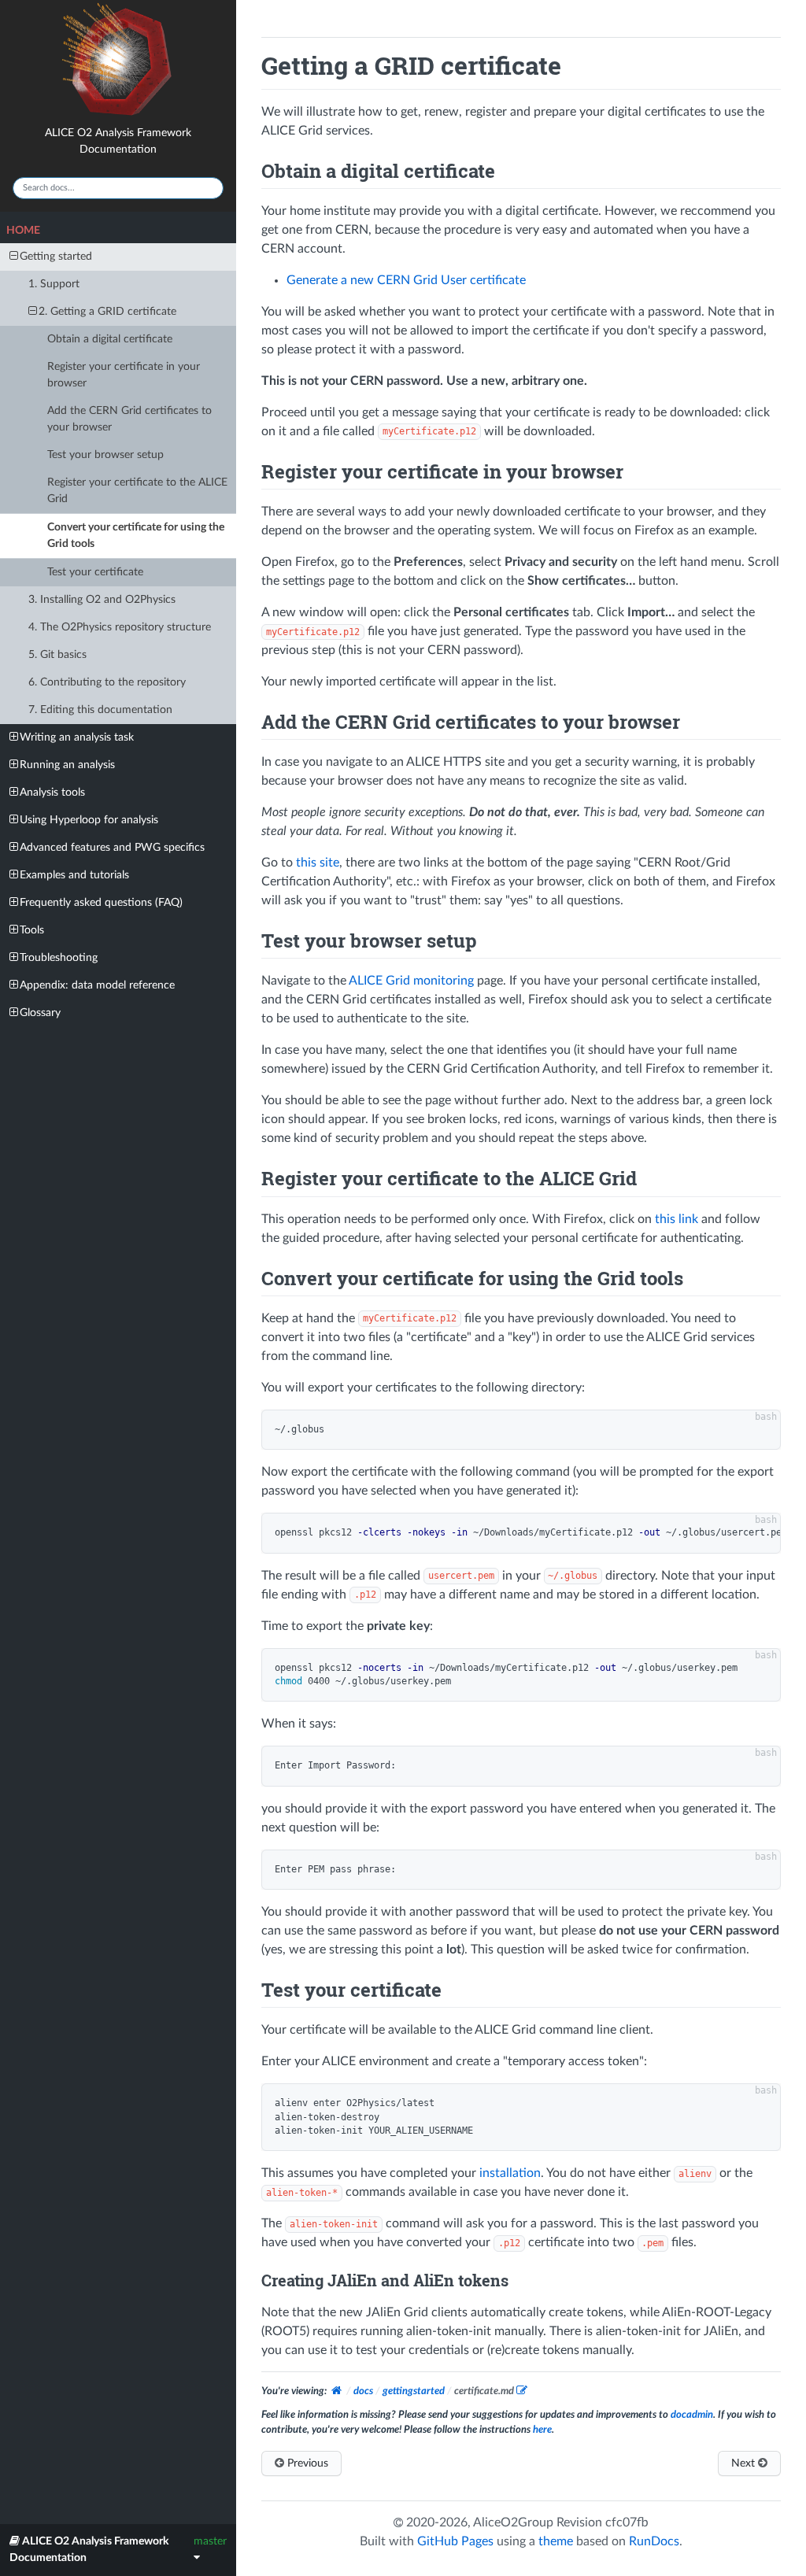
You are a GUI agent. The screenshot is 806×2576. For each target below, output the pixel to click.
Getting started (56, 257)
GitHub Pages (455, 2541)
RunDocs (654, 2541)
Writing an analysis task (77, 737)
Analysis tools (52, 793)
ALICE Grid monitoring (411, 981)
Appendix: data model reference (97, 985)
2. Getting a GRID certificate (107, 312)
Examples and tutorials (74, 875)
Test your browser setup (105, 455)
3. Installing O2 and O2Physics (102, 600)
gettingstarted (414, 2391)
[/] (338, 2391)
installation (510, 2173)
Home (23, 231)
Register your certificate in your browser (124, 375)
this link (677, 1219)
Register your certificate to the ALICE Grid (137, 491)
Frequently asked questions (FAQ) (101, 903)
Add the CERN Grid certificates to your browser (129, 419)
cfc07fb (627, 2522)
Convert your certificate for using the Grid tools (136, 536)
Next (745, 2463)
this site (318, 863)
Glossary (40, 1013)
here (542, 2430)
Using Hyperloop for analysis (89, 820)
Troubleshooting (59, 958)
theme (556, 2541)
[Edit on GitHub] (522, 2392)
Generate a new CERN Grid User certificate (406, 280)
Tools (32, 930)
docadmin (692, 2415)
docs (363, 2391)
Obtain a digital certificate (110, 339)
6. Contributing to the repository (107, 682)
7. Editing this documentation (100, 710)
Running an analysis (67, 765)
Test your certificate (95, 572)
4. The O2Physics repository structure (120, 627)
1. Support (54, 284)
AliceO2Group (513, 2522)
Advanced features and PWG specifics (112, 848)
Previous (306, 2463)
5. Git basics (57, 655)
